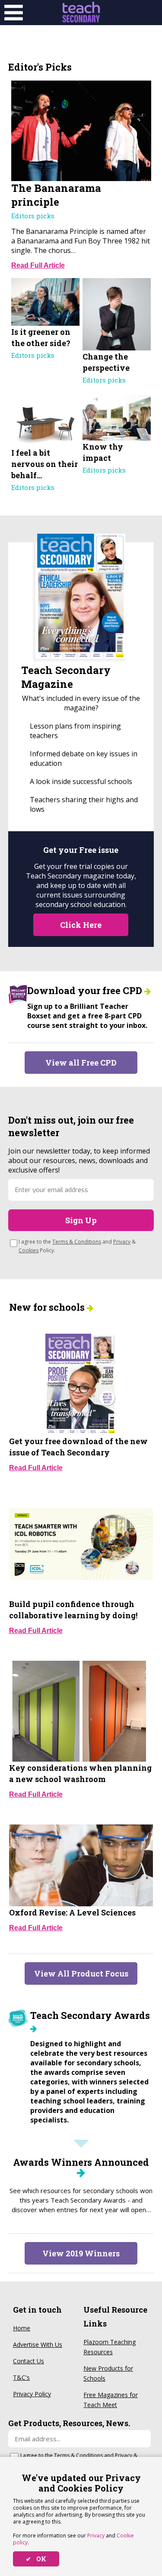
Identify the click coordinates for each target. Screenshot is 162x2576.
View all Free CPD (81, 1063)
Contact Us (29, 2361)
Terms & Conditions (77, 1242)
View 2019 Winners (81, 2253)
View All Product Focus (81, 1973)
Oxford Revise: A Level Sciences (72, 1912)
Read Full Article (38, 265)
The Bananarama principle (56, 195)
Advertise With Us (38, 2344)
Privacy (96, 2535)
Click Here (81, 925)
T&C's (21, 2377)
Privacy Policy (32, 2394)
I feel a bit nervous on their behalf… (44, 464)
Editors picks (33, 216)
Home (22, 2328)
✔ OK (36, 2559)
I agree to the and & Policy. (77, 1246)
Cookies (29, 1250)
